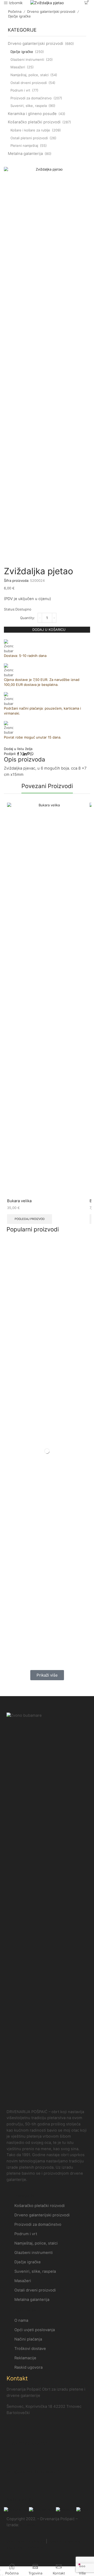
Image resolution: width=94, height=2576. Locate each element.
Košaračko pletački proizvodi (34, 122)
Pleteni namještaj (24, 146)
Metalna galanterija (25, 154)
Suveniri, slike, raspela (29, 106)
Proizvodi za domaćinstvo (31, 98)
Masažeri (18, 67)
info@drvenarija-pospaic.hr (34, 2472)
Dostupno (23, 609)
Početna (15, 11)
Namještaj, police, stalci (30, 75)
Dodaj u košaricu (49, 630)
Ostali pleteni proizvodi (29, 138)
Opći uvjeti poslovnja (26, 2541)
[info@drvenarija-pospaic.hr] (13, 2460)
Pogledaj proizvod (30, 1219)
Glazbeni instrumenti (27, 59)
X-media (28, 2525)
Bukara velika (19, 1201)
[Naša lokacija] (13, 2488)
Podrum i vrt (20, 90)
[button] (47, 1675)
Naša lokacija (20, 2500)
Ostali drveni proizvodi (29, 83)
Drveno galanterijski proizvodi (51, 11)
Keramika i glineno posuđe (32, 114)
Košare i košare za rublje (30, 130)
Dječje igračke (19, 16)
